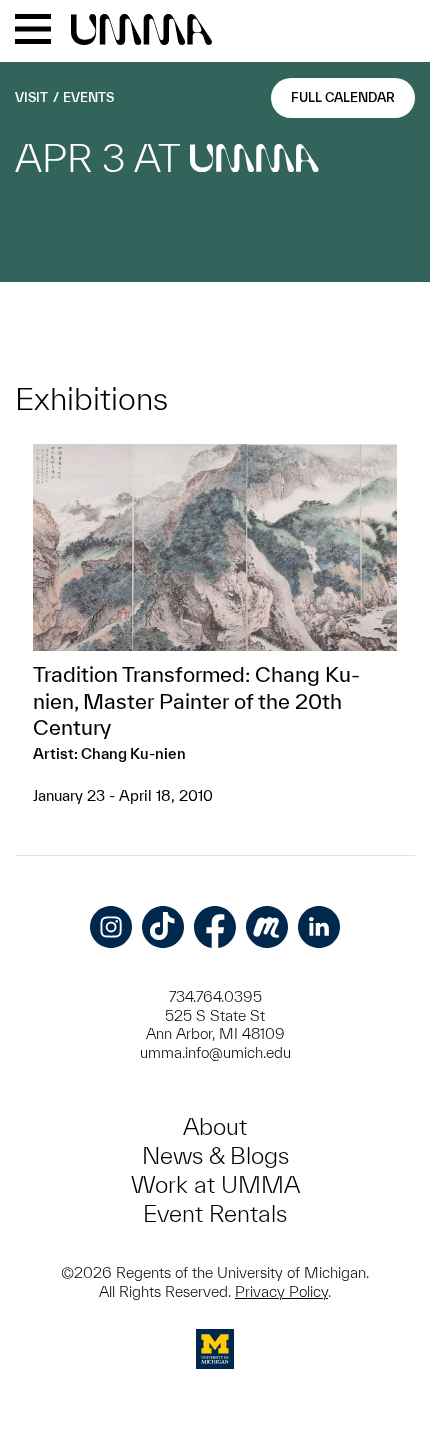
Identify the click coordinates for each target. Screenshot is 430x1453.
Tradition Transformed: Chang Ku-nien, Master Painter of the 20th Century (196, 700)
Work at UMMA (215, 1184)
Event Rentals (215, 1213)
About (215, 1126)
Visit (31, 97)
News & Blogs (215, 1155)
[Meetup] (267, 927)
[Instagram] (111, 927)
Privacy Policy (281, 1291)
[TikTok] (163, 927)
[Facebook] (215, 927)
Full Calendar (343, 97)
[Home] (141, 31)
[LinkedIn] (319, 927)
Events (88, 97)
